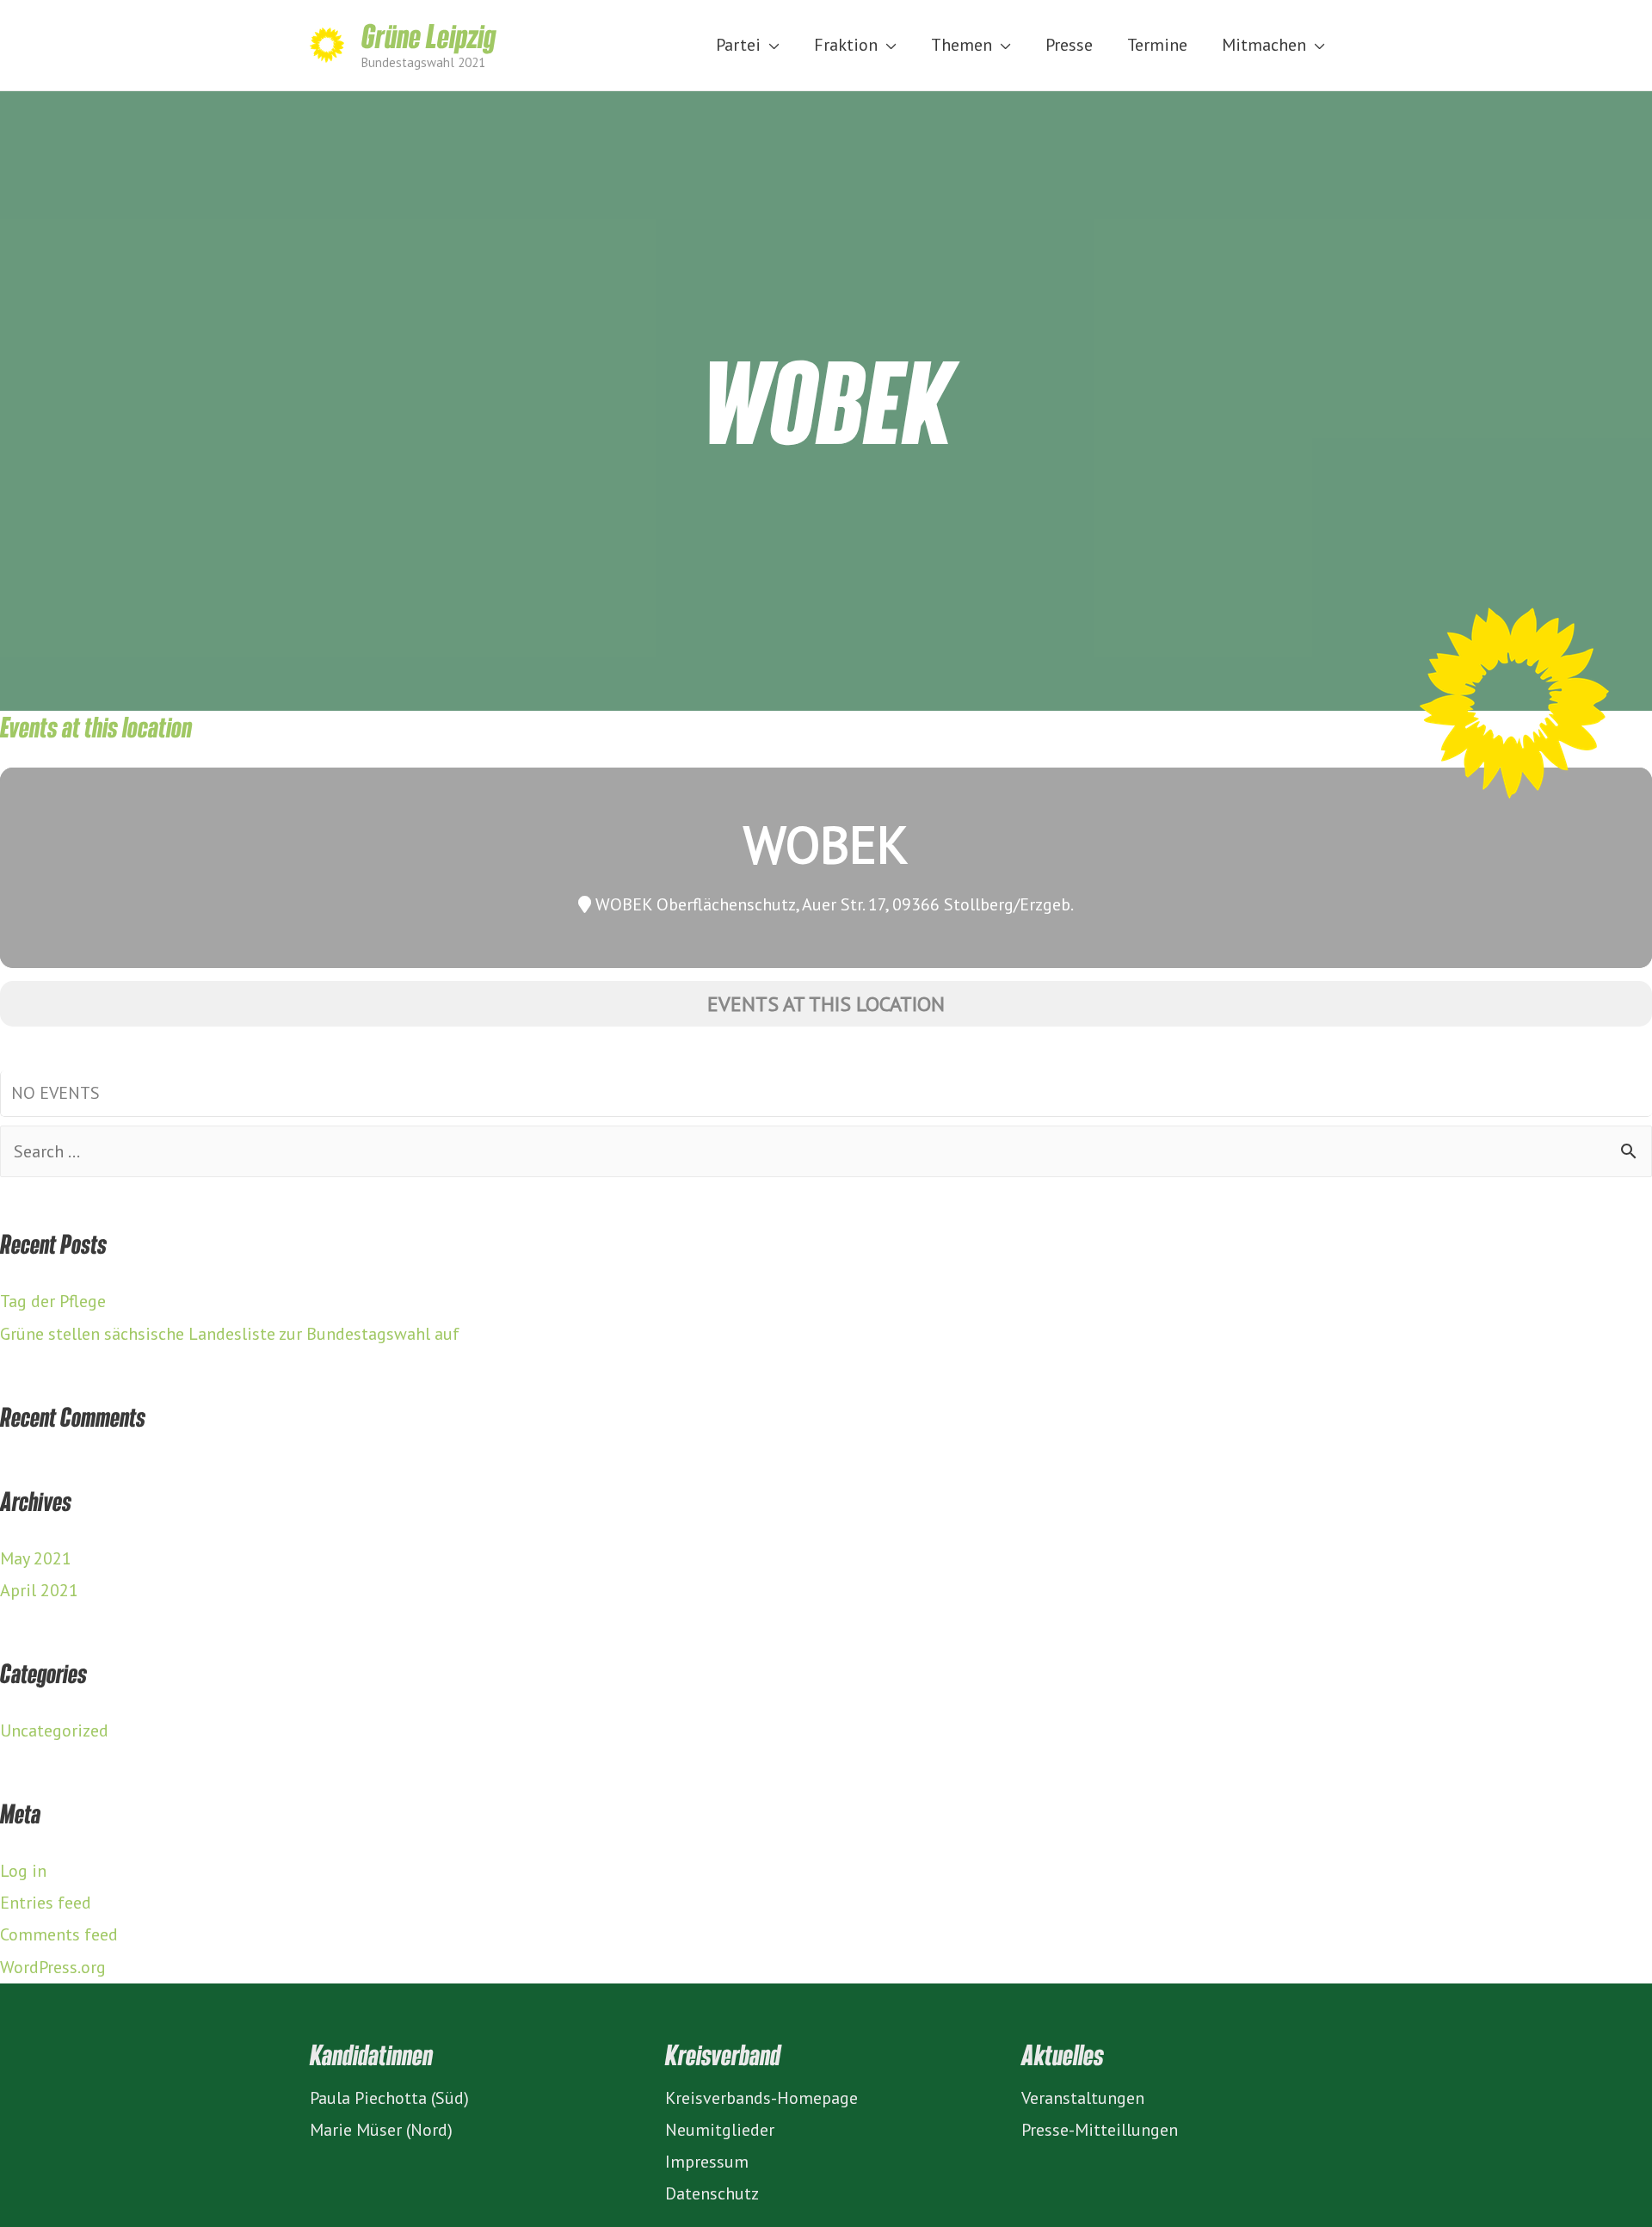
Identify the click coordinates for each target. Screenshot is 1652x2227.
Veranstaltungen (1083, 2098)
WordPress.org (53, 1967)
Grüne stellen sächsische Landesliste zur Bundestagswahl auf (230, 1334)
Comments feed (59, 1934)
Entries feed (46, 1903)
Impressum (707, 2162)
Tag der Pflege (53, 1301)
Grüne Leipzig (428, 35)
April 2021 (39, 1590)
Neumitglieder (720, 2130)
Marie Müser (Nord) (381, 2130)
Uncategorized (54, 1730)
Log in (23, 1871)
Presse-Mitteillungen (1100, 2130)
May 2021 (36, 1558)
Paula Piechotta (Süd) (389, 2098)
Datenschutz (712, 2193)
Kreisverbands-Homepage (761, 2098)
